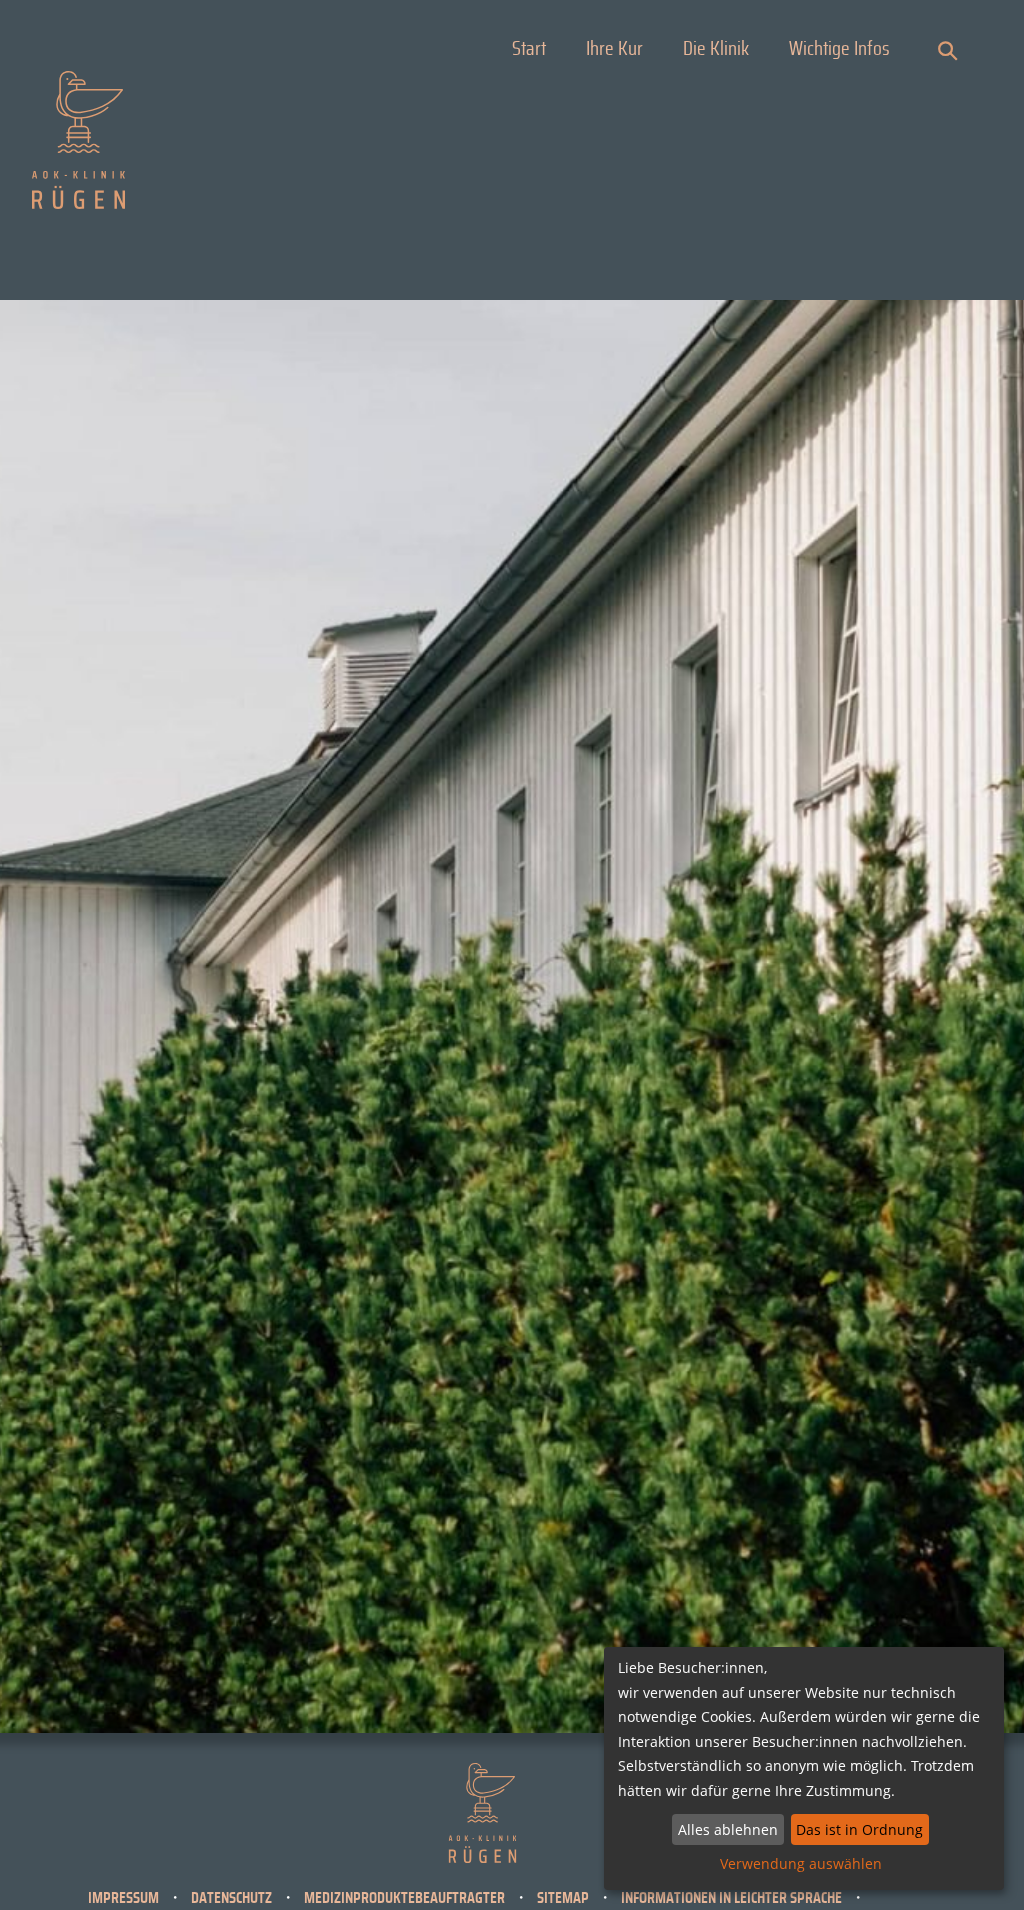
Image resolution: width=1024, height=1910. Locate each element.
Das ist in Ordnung (859, 1829)
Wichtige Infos (839, 49)
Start (529, 49)
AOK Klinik (78, 140)
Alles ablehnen (728, 1829)
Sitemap (563, 1898)
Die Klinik (716, 49)
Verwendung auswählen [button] (801, 1863)
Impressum (123, 1898)
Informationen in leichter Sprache (731, 1898)
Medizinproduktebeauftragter (404, 1898)
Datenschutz (231, 1898)
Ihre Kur (614, 49)
